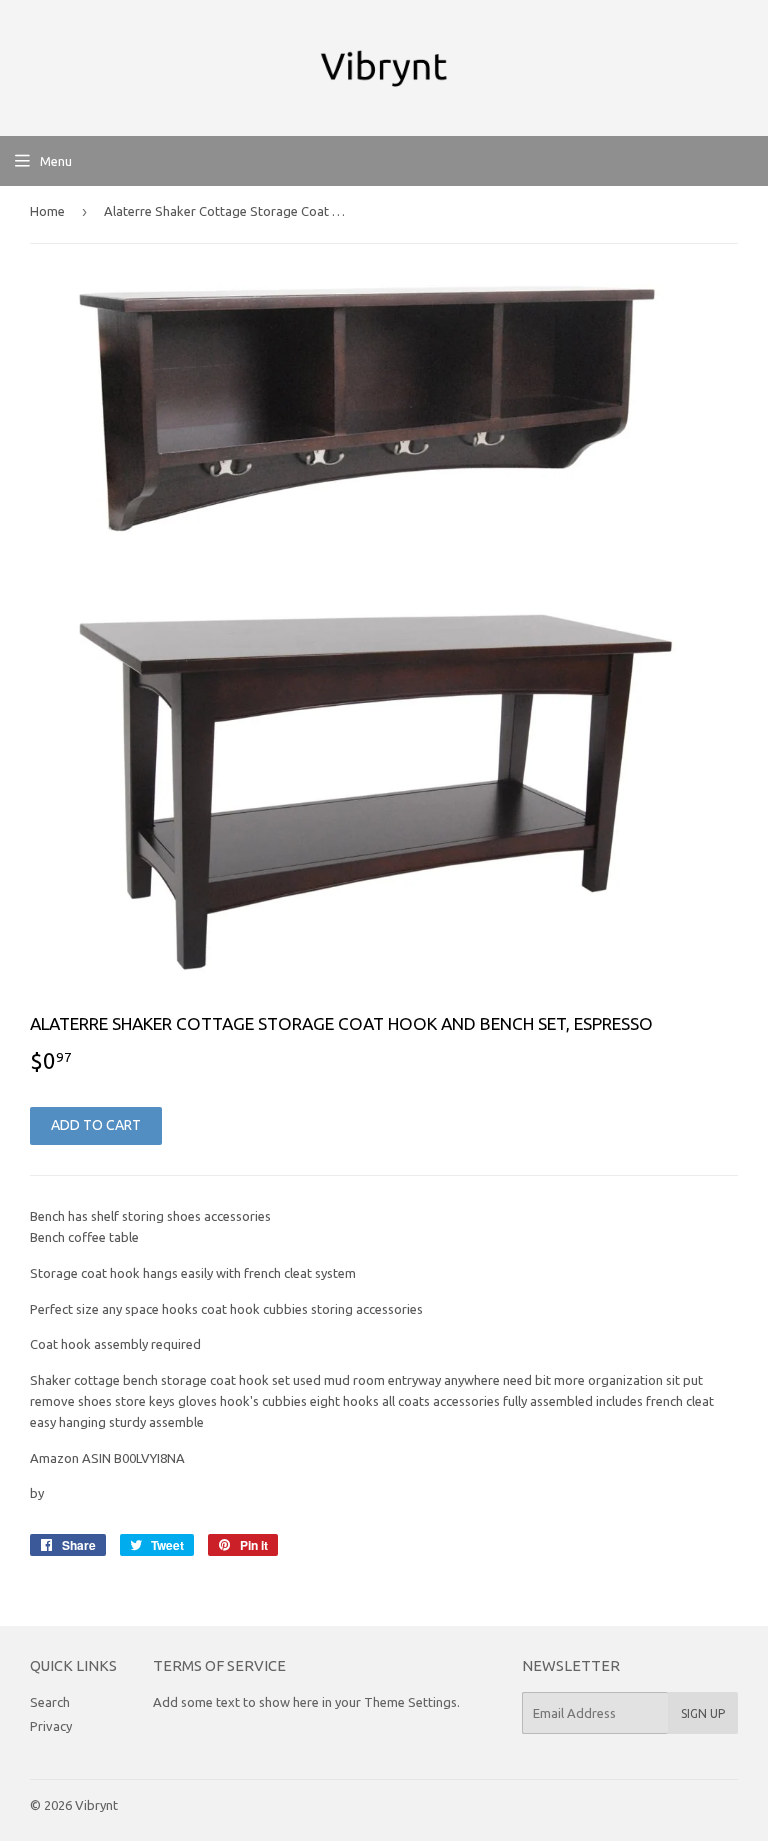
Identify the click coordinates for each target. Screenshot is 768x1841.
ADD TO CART (96, 1125)
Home (47, 211)
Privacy (51, 1726)
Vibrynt (96, 1805)
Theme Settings (410, 1702)
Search (50, 1702)
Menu (56, 161)
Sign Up (703, 1713)
